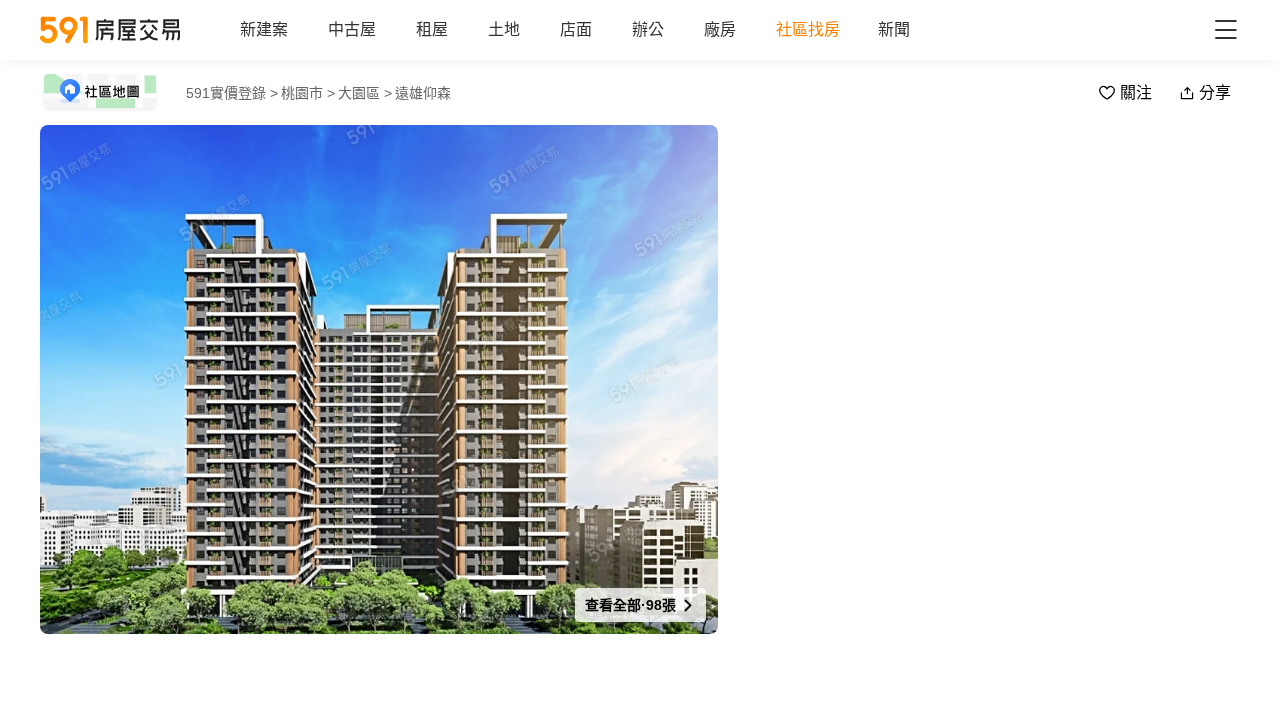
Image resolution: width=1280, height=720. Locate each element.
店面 (576, 29)
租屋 (432, 29)
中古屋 (352, 29)
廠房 (720, 29)
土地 (504, 29)
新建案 (264, 29)
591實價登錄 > (232, 93)
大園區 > (365, 93)
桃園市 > (308, 93)
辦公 (648, 29)
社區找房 (808, 29)
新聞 (894, 29)
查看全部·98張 (632, 605)
